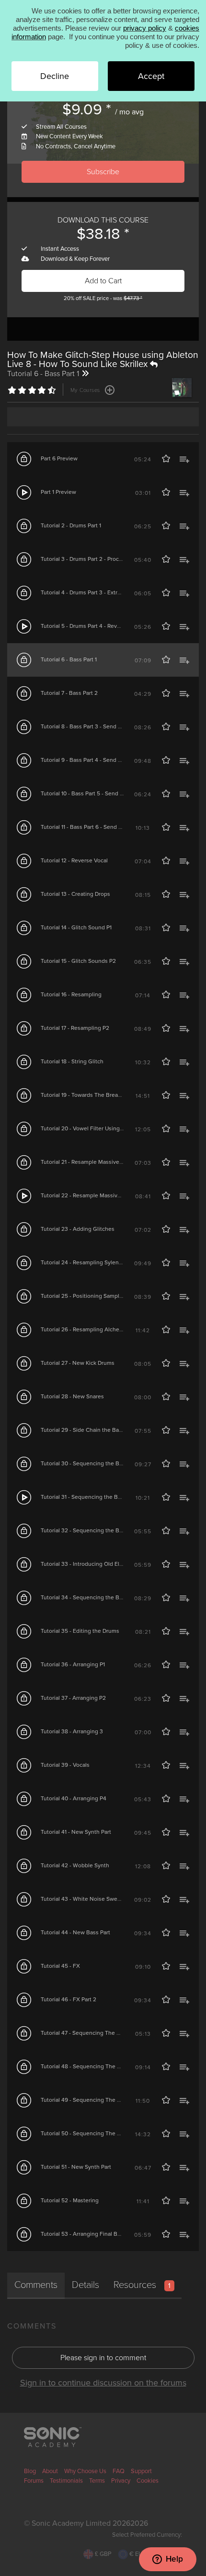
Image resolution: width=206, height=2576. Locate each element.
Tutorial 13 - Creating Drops (75, 894)
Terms (97, 2481)
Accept (151, 76)
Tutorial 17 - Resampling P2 (75, 1028)
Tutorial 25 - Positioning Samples (83, 1296)
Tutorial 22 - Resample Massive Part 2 (89, 1195)
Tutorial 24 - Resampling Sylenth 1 (84, 1262)
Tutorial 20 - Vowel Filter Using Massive (92, 1128)
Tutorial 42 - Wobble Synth (75, 1865)
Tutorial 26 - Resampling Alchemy (84, 1329)
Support (141, 2471)
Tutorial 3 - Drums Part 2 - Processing (88, 559)
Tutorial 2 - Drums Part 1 (71, 525)
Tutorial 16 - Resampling (71, 994)
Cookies (148, 2481)
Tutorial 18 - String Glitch (72, 1061)
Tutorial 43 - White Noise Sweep (82, 1899)
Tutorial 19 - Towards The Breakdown (88, 1095)
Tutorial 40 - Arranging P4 (74, 1798)
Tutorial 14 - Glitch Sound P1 (76, 927)
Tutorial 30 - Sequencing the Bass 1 (86, 1463)
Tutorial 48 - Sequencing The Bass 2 (87, 2066)
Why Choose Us (85, 2471)
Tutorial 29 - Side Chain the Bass (83, 1430)
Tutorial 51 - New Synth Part (76, 2167)
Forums (34, 2481)
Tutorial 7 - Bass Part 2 (69, 693)
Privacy (121, 2481)
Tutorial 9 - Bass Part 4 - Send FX (83, 760)
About (50, 2471)
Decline (55, 76)
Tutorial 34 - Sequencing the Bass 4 (87, 1597)
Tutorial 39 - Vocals (65, 1765)
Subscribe (103, 172)
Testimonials (66, 2481)
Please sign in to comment (103, 2358)
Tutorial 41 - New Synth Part (76, 1832)
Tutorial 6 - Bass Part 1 (69, 659)
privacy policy (145, 28)
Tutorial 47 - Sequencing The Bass (85, 2033)
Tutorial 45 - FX (60, 1966)
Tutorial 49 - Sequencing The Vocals (87, 2100)
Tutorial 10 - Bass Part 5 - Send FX (84, 793)
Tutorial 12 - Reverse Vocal (74, 860)
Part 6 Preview (59, 458)
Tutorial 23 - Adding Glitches (78, 1229)
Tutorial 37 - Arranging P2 (73, 1698)
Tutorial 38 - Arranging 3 (72, 1731)
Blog (30, 2471)
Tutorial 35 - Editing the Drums (80, 1631)
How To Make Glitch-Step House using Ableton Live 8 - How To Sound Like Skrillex (103, 359)
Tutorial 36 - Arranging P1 (73, 1664)
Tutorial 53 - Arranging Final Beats (85, 2234)
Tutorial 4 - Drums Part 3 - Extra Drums (90, 592)
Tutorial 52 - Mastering (70, 2200)
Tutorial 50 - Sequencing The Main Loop (92, 2133)
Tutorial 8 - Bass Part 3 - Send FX (83, 726)
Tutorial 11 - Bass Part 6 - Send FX (83, 827)
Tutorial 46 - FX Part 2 (69, 1999)
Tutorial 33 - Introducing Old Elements (90, 1564)
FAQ (119, 2471)
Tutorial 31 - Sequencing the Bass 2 (86, 1497)
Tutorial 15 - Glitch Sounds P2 (78, 961)
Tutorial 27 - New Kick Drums (78, 1363)
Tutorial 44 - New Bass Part (75, 1932)
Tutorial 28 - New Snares (72, 1396)
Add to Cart (103, 281)
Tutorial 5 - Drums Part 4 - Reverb (83, 626)
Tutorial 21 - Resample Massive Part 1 (87, 1162)
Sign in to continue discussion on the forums (103, 2383)
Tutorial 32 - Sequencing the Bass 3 (87, 1530)
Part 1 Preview (58, 492)
